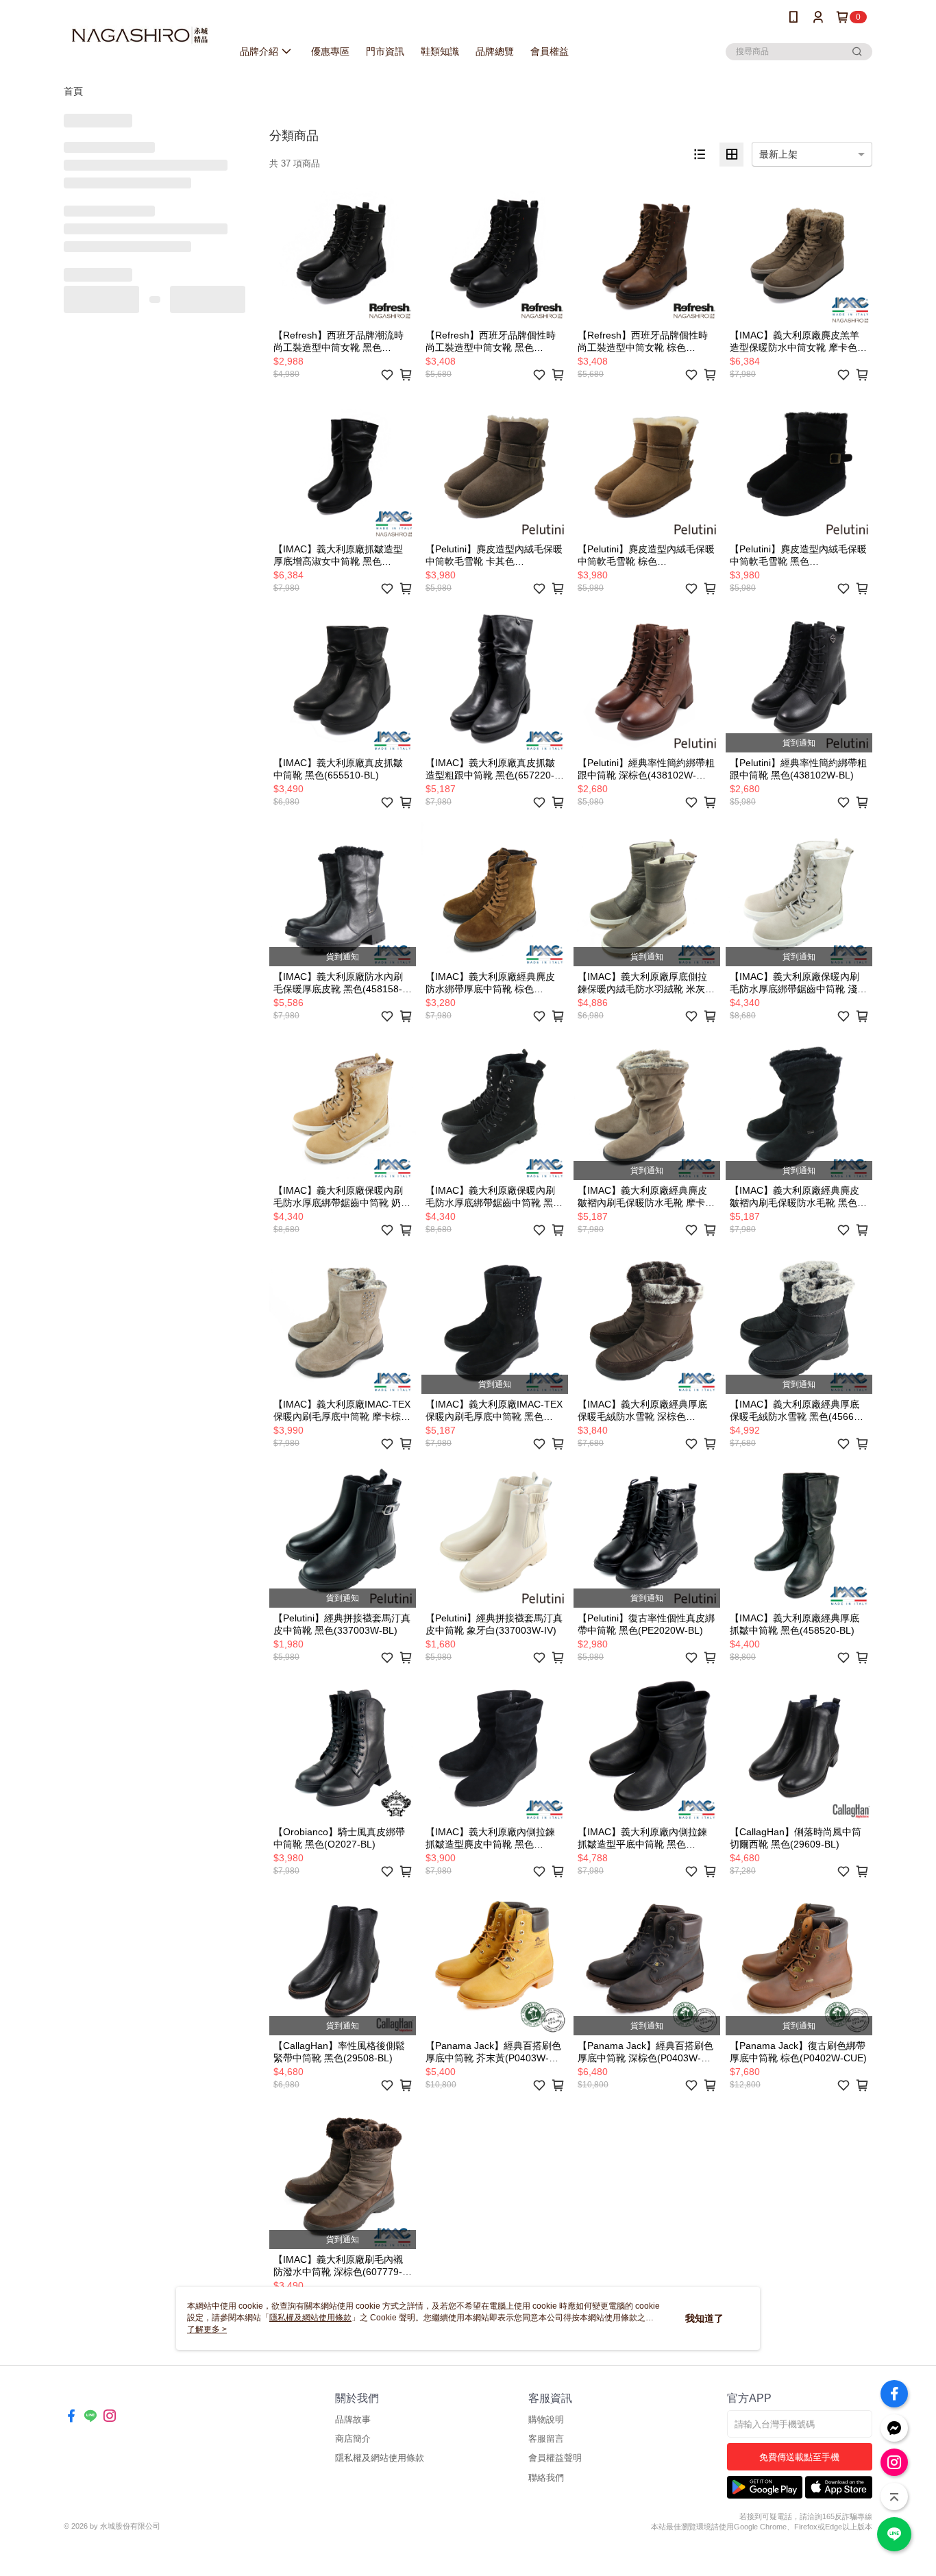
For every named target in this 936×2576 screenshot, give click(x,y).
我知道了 (704, 2318)
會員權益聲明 (555, 2458)
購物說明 (546, 2419)
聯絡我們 (546, 2478)
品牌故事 (353, 2419)
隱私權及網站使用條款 (380, 2458)
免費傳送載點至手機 (799, 2457)
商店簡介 (353, 2439)
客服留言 (546, 2439)
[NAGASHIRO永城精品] (140, 36)
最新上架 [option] (778, 154)
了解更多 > (207, 2329)
